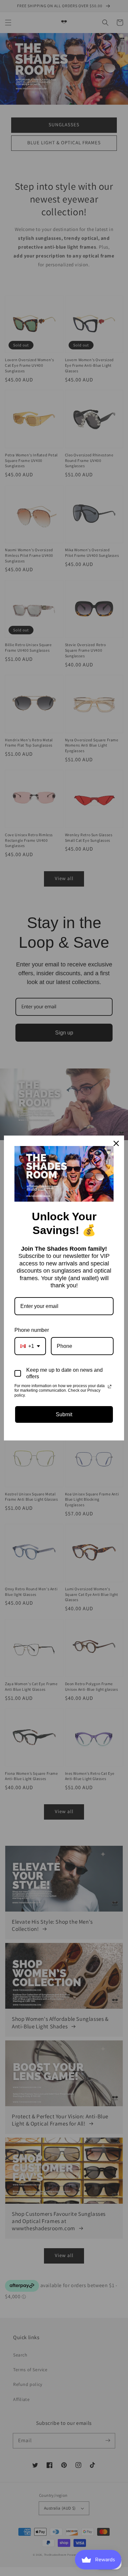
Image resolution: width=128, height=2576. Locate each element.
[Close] (116, 1143)
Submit (64, 1414)
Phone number (32, 1330)
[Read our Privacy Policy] (110, 1386)
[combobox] (30, 1346)
